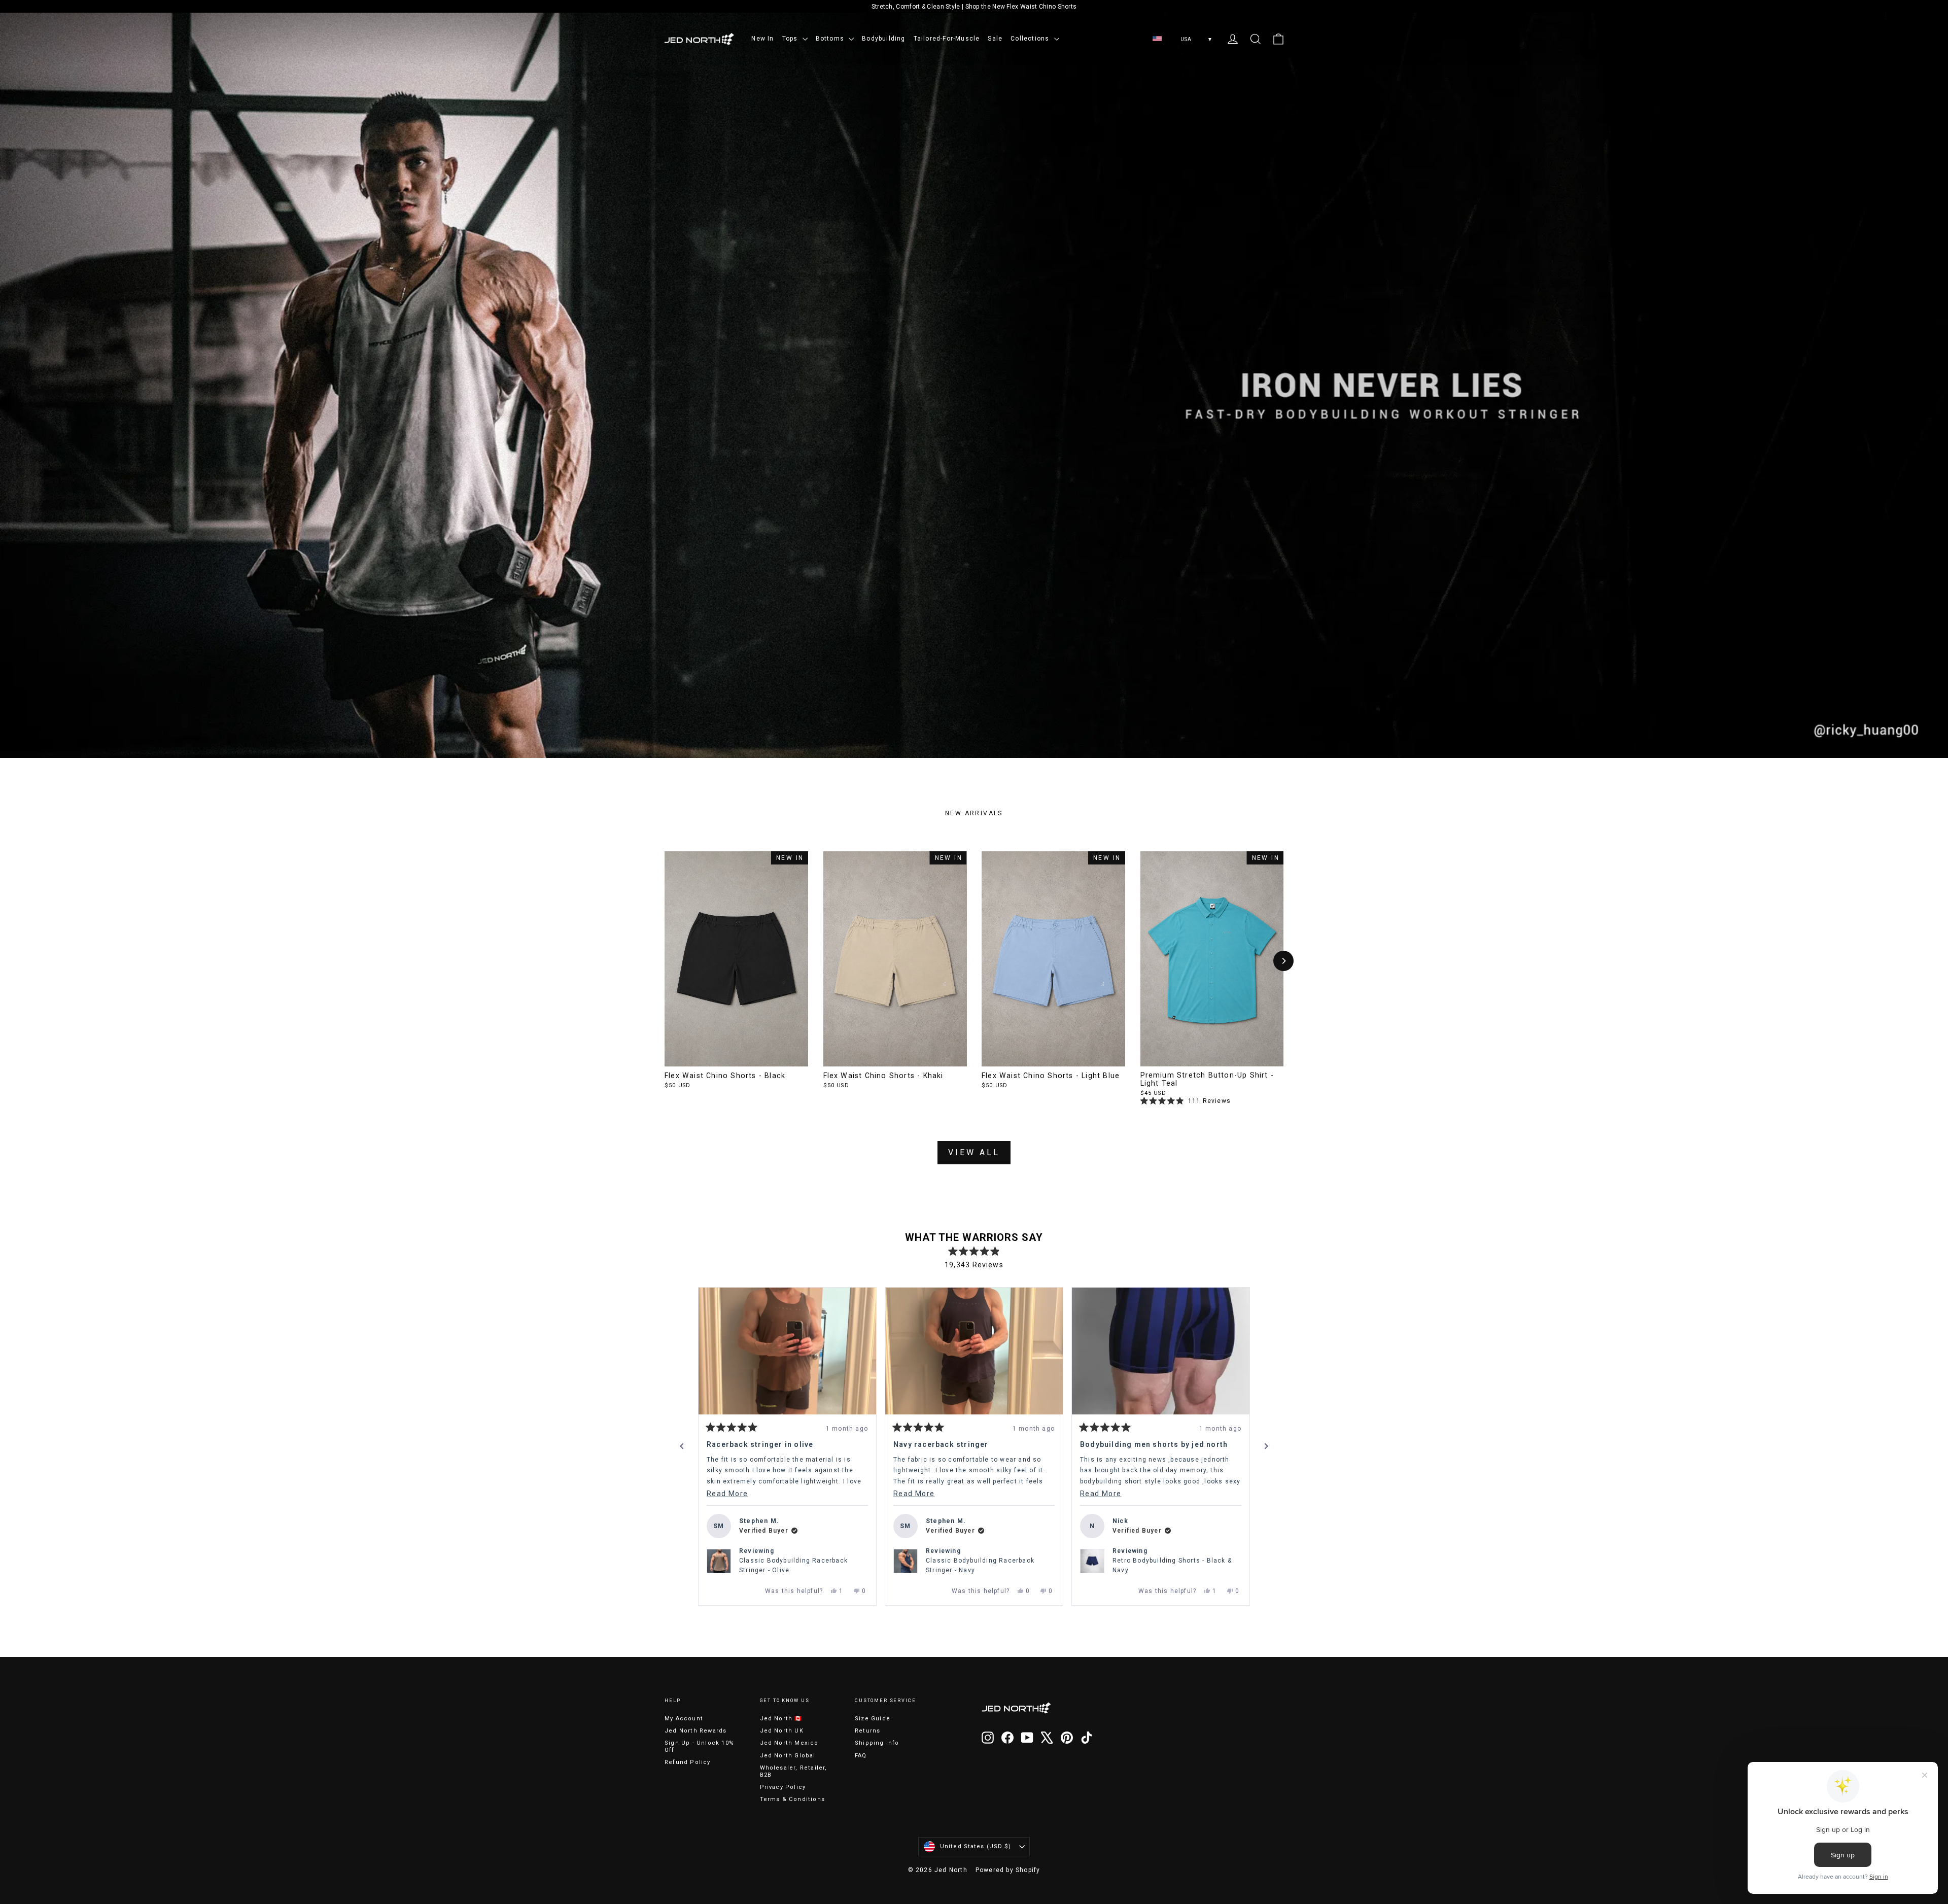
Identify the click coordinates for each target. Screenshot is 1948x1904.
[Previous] (682, 1446)
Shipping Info (877, 1743)
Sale (995, 39)
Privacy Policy (783, 1787)
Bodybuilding (883, 39)
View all (974, 1152)
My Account (684, 1719)
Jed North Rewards (695, 1731)
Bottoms (831, 39)
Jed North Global (788, 1756)
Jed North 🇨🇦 (781, 1719)
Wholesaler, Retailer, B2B (794, 1771)
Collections (1031, 39)
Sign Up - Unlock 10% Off (699, 1746)
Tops (791, 39)
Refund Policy (688, 1762)
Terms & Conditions (793, 1799)
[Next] (1283, 961)
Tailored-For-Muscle (947, 39)
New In (762, 39)
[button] (775, 1333)
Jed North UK (782, 1731)
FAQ (861, 1756)
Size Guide (873, 1719)
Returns (867, 1731)
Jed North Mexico (789, 1743)
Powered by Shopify (1008, 1870)
